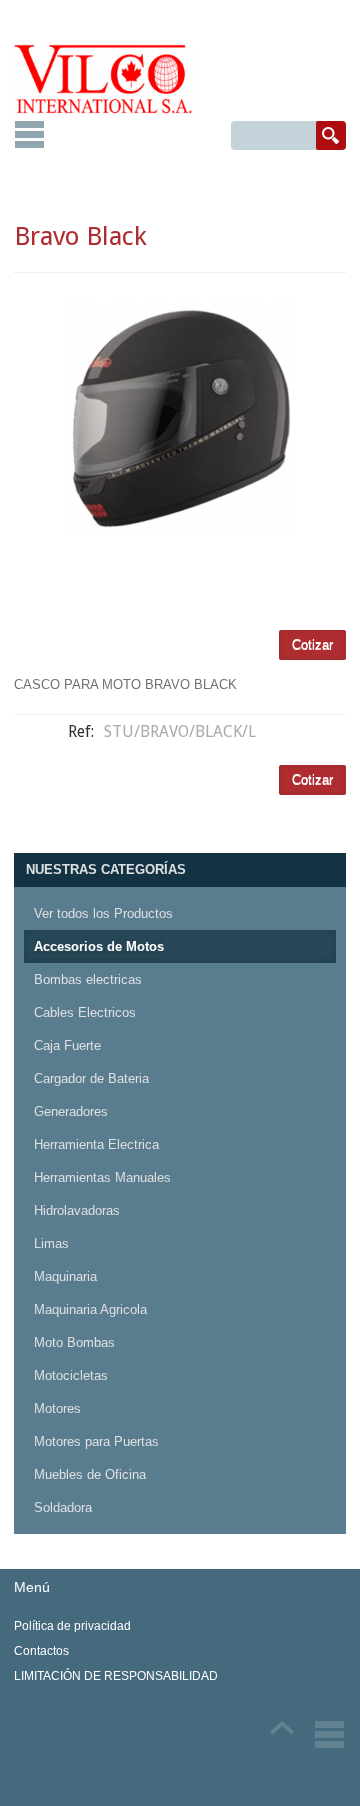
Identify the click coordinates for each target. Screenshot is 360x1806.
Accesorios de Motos (99, 946)
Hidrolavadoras (77, 1210)
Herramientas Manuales (102, 1177)
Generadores (71, 1111)
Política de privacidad (72, 1626)
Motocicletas (71, 1375)
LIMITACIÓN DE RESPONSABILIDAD (116, 1676)
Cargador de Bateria (91, 1078)
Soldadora (63, 1507)
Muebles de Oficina (90, 1474)
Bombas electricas (88, 979)
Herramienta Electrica (96, 1144)
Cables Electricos (85, 1012)
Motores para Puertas (96, 1441)
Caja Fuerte (67, 1045)
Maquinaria (65, 1276)
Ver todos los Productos (103, 913)
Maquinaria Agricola (90, 1309)
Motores (57, 1408)
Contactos (41, 1651)
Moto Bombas (74, 1342)
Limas (51, 1243)
